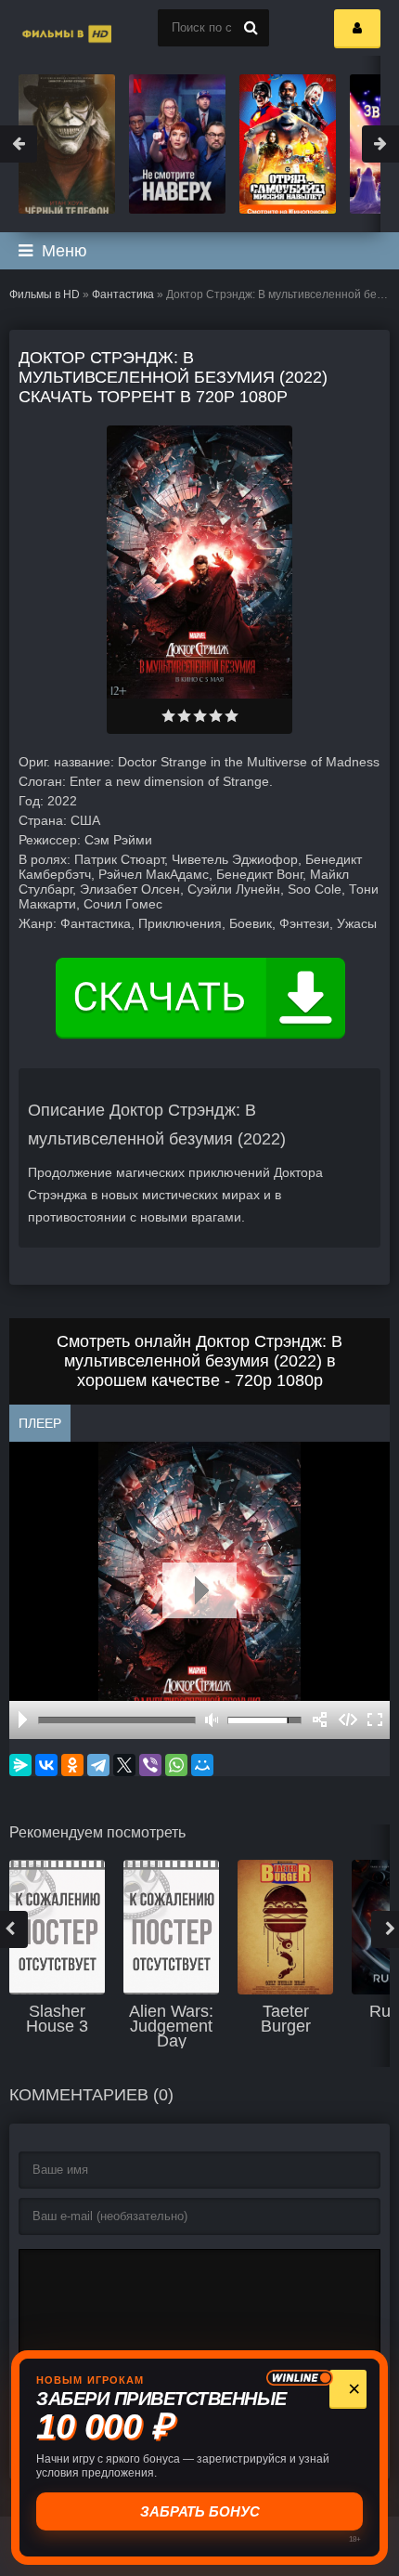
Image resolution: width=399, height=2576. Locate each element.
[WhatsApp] (176, 1765)
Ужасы (357, 923)
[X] (124, 1765)
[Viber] (150, 1765)
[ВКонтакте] (46, 1765)
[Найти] (251, 28)
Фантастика (123, 294)
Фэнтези (304, 923)
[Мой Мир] (202, 1765)
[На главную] (46, 28)
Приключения (180, 923)
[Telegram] (98, 1765)
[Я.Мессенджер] (20, 1765)
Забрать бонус (200, 2511)
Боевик (251, 923)
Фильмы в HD (45, 294)
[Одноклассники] (72, 1765)
